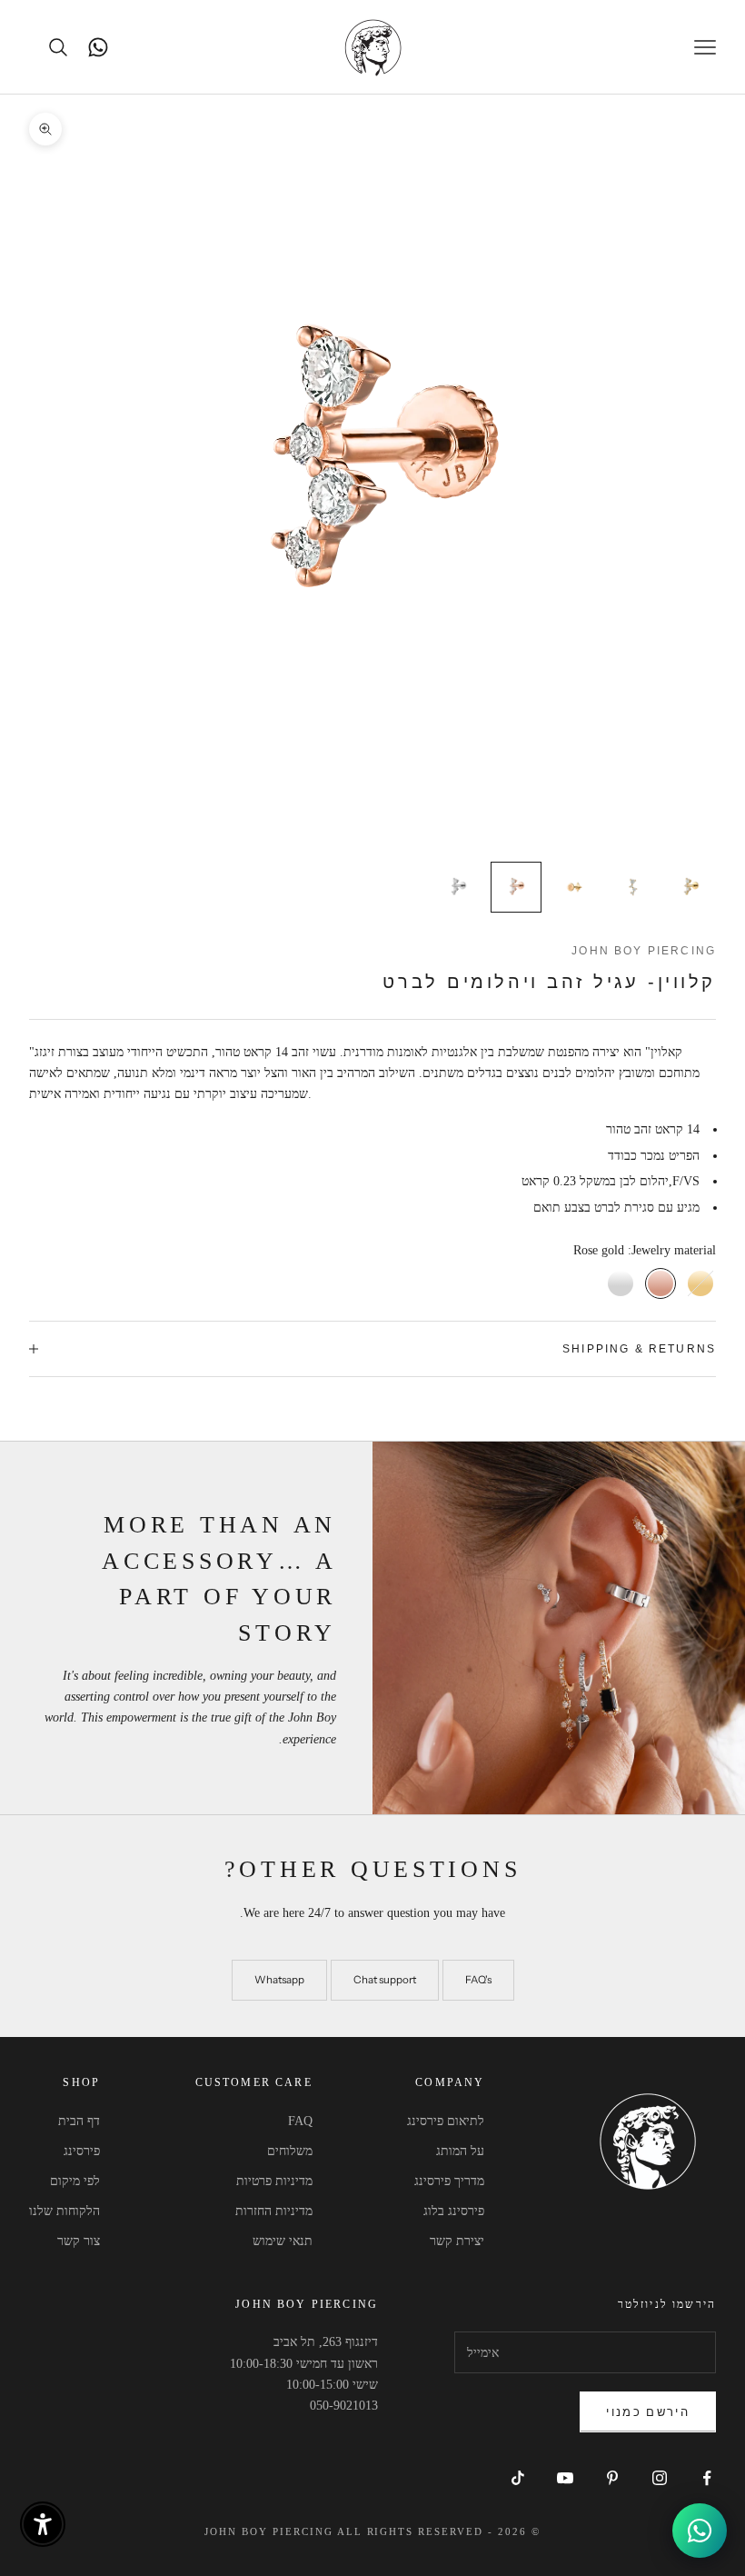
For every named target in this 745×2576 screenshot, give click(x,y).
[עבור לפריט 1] (690, 887)
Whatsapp (279, 1980)
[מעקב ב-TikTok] (518, 2478)
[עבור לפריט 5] (458, 887)
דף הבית (79, 2121)
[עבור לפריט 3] (574, 887)
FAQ (300, 2121)
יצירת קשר (457, 2241)
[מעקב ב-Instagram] (660, 2478)
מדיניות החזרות (274, 2211)
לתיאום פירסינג (446, 2121)
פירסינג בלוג (454, 2211)
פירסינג (82, 2151)
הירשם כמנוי (648, 2411)
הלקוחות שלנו (65, 2211)
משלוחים (290, 2151)
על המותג (460, 2151)
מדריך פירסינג (449, 2181)
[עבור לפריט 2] (632, 887)
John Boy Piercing (644, 951)
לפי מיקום (75, 2181)
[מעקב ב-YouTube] (565, 2478)
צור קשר (79, 2241)
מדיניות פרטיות (274, 2181)
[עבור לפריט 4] (516, 887)
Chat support (385, 1980)
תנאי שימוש (283, 2241)
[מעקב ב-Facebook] (707, 2478)
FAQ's (478, 1980)
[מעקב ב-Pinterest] (612, 2478)
